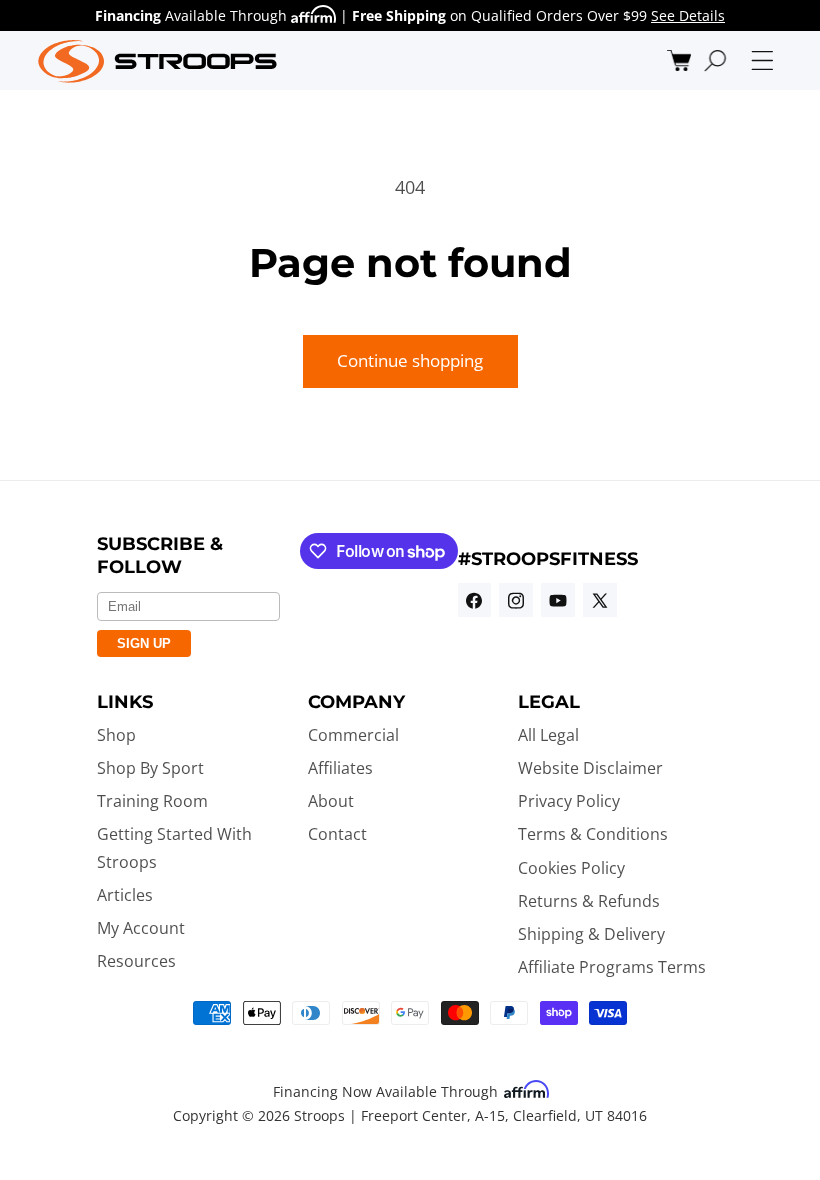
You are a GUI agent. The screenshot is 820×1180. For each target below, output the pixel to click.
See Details (688, 15)
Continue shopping (410, 360)
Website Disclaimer (590, 768)
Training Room (152, 801)
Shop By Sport (150, 768)
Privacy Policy (569, 801)
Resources (136, 961)
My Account (141, 928)
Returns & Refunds (589, 901)
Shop (116, 735)
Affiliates (340, 768)
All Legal (548, 735)
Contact (337, 834)
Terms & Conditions (593, 834)
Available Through (193, 15)
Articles (125, 895)
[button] (679, 60)
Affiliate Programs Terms (612, 967)
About (331, 801)
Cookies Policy (571, 868)
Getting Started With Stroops (174, 847)
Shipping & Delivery (591, 934)
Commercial (353, 735)
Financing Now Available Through (387, 1091)
